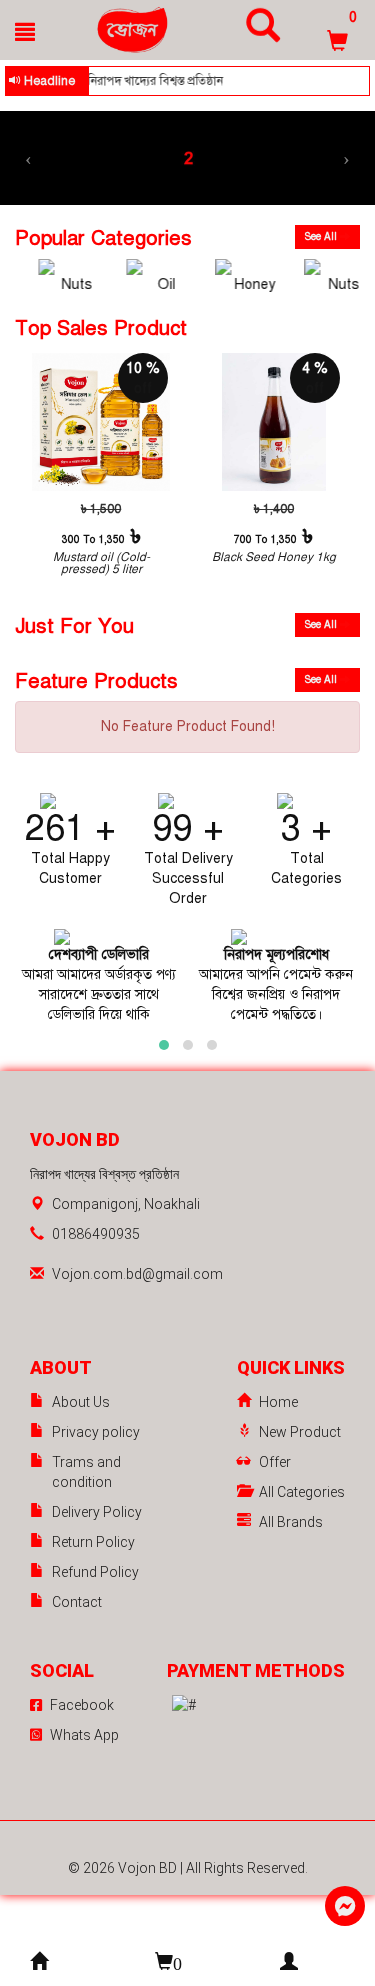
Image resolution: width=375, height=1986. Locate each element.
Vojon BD (149, 1868)
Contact (77, 1602)
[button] (164, 1045)
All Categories (302, 1492)
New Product (300, 1432)
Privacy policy (96, 1432)
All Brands (291, 1522)
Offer (275, 1462)
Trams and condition (86, 1472)
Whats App (84, 1735)
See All (322, 236)
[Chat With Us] (345, 1906)
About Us (81, 1402)
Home (278, 1402)
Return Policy (93, 1542)
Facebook (82, 1705)
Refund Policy (95, 1572)
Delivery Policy (97, 1512)
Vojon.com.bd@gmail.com (137, 1274)
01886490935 (96, 1234)
